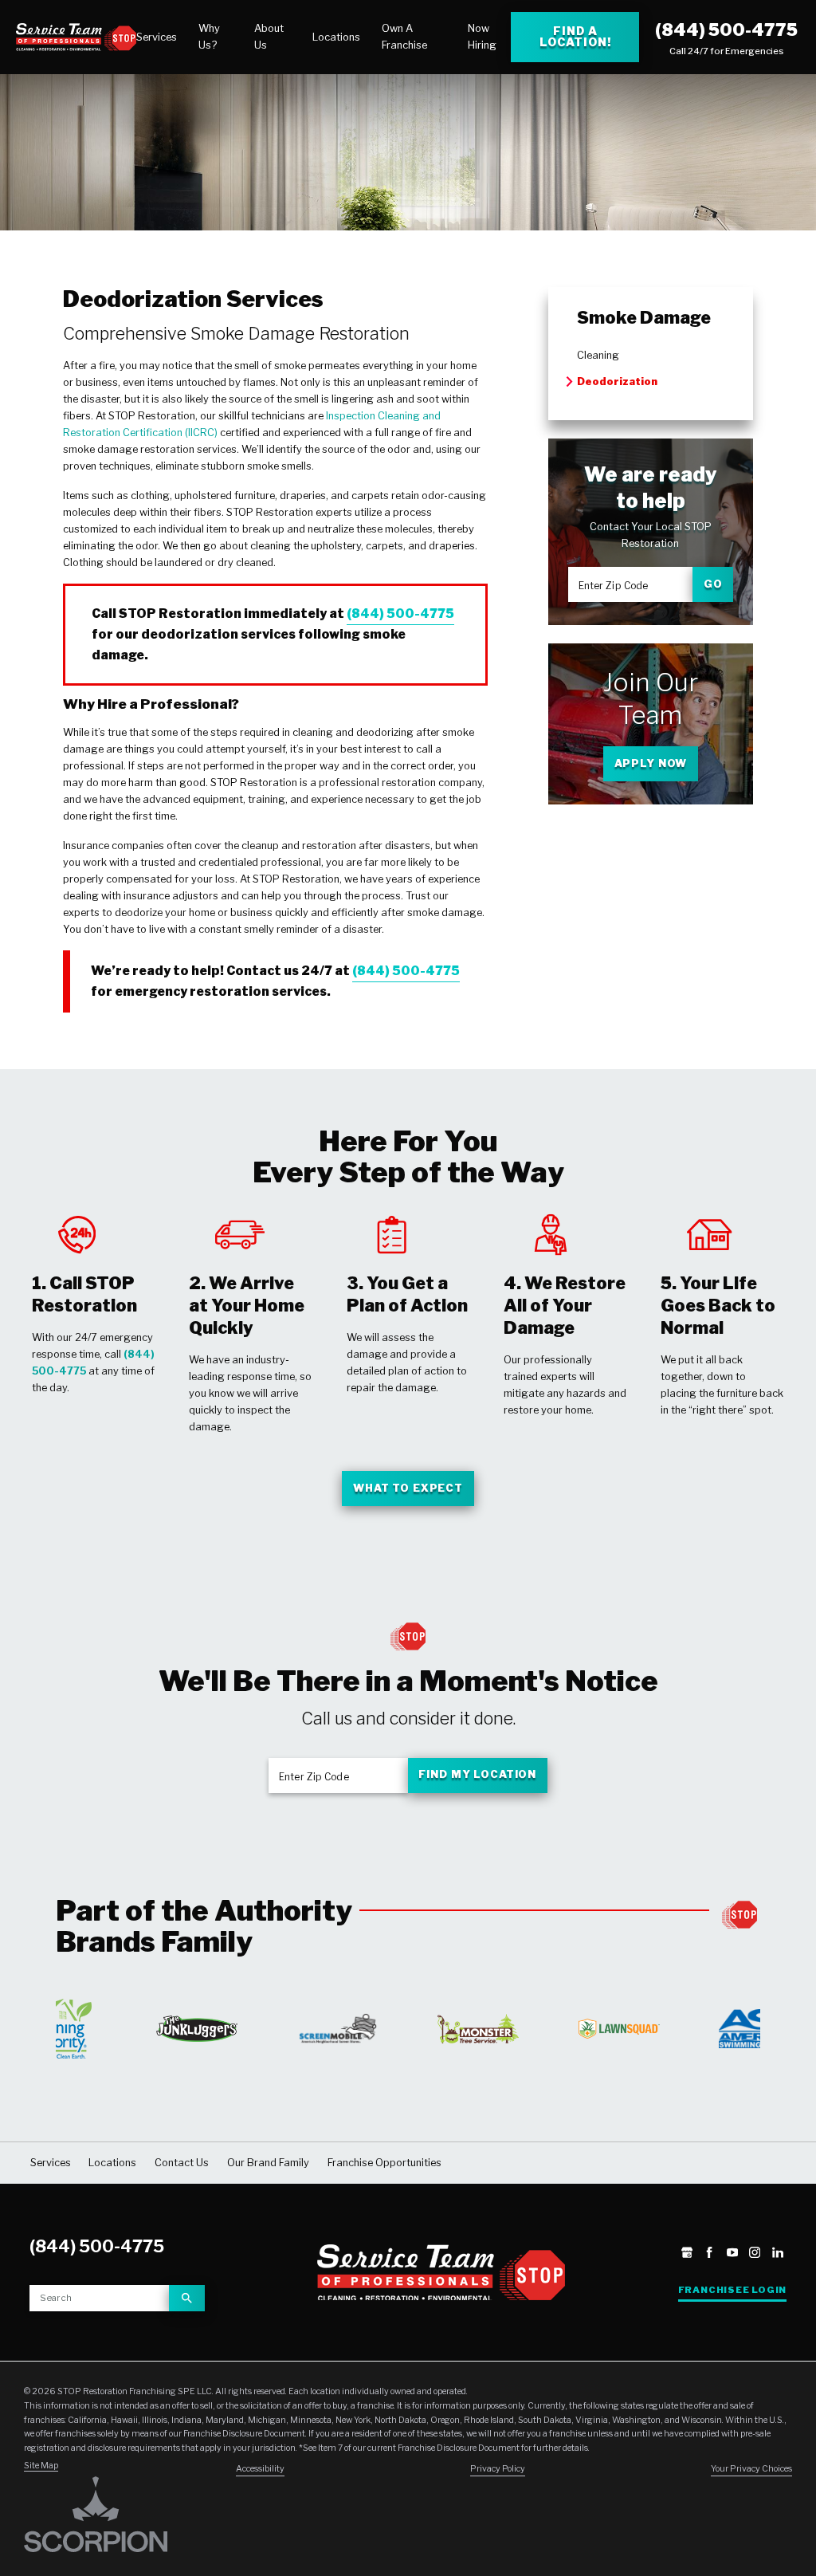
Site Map (41, 2466)
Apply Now (651, 763)
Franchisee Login (732, 2290)
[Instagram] (755, 2254)
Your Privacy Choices (751, 2469)
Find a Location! (575, 36)
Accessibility (260, 2469)
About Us (269, 37)
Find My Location (477, 1774)
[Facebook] (709, 2254)
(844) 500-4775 (726, 29)
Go (713, 584)
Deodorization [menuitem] (617, 381)
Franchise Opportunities (384, 2163)
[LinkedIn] (778, 2254)
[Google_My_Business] (687, 2254)
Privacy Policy (498, 2469)
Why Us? (209, 37)
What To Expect (408, 1488)
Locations (336, 37)
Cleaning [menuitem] (598, 355)
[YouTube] (732, 2254)
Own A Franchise (404, 37)
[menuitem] (157, 37)
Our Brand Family (268, 2163)
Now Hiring (482, 37)
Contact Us (182, 2163)
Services (157, 37)
